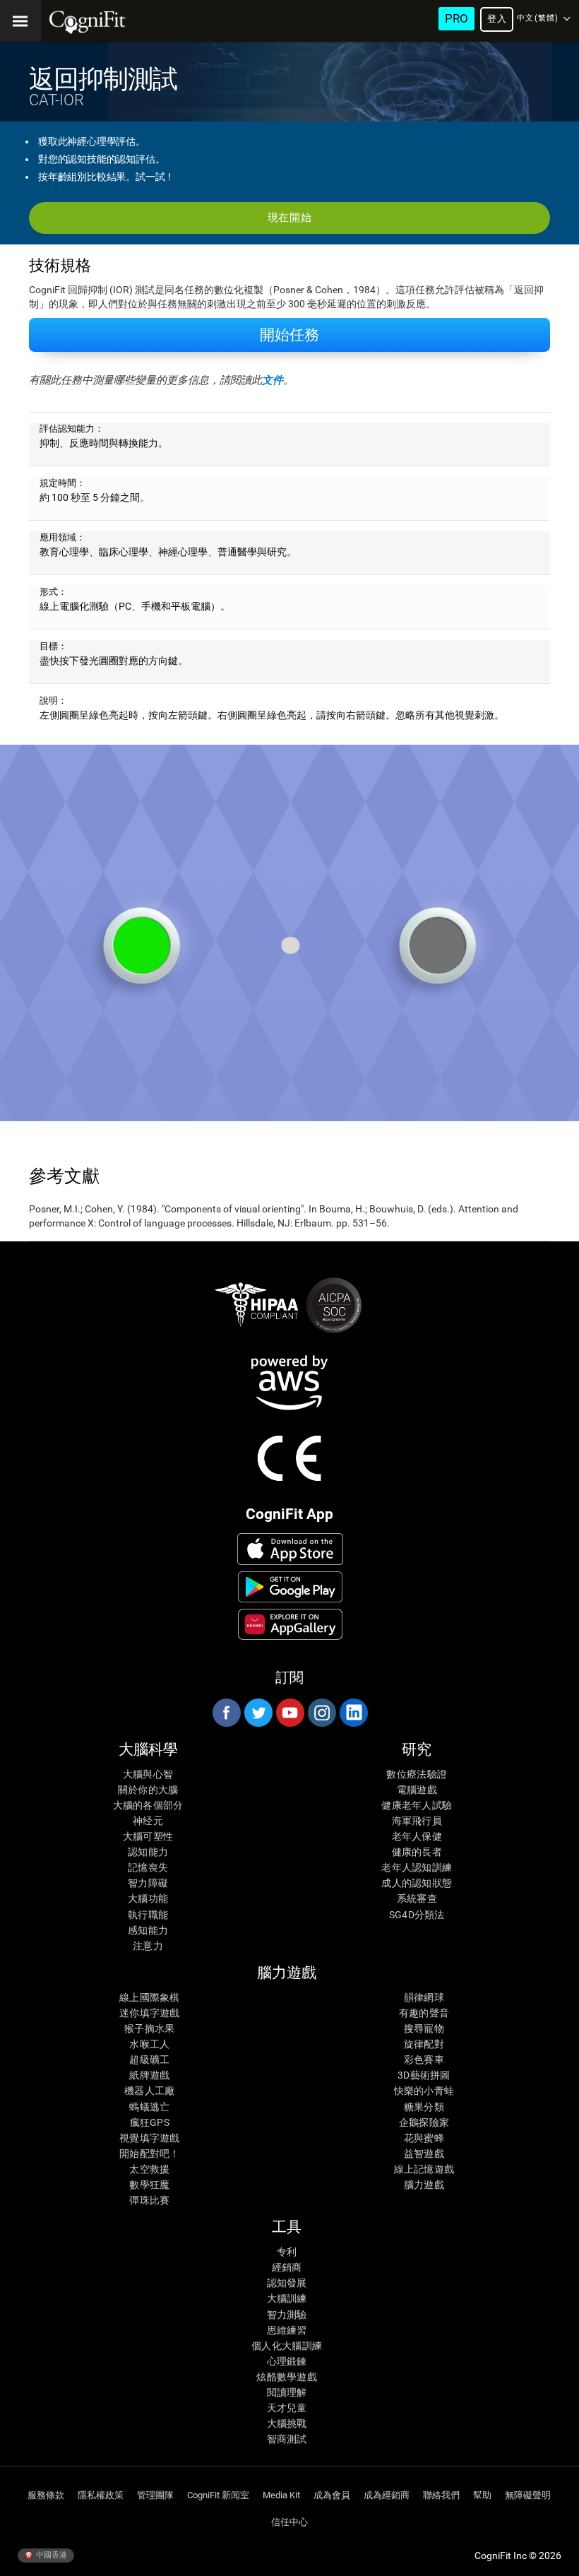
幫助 (482, 2495)
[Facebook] (226, 1713)
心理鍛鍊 (287, 2361)
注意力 (148, 1946)
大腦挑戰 (287, 2423)
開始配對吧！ (150, 2153)
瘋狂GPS (150, 2122)
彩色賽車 (424, 2060)
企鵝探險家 (424, 2122)
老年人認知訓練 (417, 1867)
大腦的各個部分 (148, 1805)
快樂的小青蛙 (424, 2091)
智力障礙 (148, 1883)
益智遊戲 (424, 2153)
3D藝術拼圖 (424, 2075)
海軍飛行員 (417, 1821)
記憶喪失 (148, 1867)
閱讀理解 (287, 2392)
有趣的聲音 (424, 2013)
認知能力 (148, 1852)
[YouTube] (289, 1713)
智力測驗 (287, 2315)
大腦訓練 (287, 2298)
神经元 (148, 1821)
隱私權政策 (101, 2495)
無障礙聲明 (528, 2495)
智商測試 (287, 2439)
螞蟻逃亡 (149, 2107)
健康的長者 (417, 1852)
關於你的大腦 (148, 1790)
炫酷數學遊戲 (287, 2377)
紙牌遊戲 (149, 2075)
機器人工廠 (149, 2091)
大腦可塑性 (148, 1836)
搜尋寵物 (424, 2028)
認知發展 (287, 2283)
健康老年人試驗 (417, 1805)
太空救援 (149, 2169)
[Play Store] (291, 1587)
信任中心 (289, 2522)
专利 (287, 2252)
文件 (273, 380)
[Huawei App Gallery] (291, 1624)
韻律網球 (424, 1997)
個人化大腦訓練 (287, 2346)
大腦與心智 (148, 1774)
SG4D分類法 (417, 1915)
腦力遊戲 (424, 2185)
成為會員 (332, 2495)
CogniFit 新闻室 (218, 2495)
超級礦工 (149, 2060)
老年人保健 (417, 1836)
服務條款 (46, 2495)
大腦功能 (148, 1898)
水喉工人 (149, 2044)
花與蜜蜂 (424, 2138)
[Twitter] (258, 1713)
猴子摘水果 (149, 2028)
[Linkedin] (353, 1713)
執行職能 (148, 1915)
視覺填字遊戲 (150, 2138)
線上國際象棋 (150, 1997)
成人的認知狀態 (417, 1883)
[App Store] (291, 1549)
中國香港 (50, 2555)
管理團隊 (155, 2495)
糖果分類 (424, 2107)
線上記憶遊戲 (424, 2169)
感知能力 (148, 1930)
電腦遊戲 (417, 1790)
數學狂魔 (149, 2185)
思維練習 (287, 2330)
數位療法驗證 (417, 1774)
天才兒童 (287, 2408)
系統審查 (417, 1898)
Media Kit (281, 2495)
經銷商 (287, 2267)
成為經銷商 (387, 2495)
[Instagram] (321, 1713)
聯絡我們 (441, 2495)
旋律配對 (424, 2044)
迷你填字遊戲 (150, 2013)
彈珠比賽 (149, 2200)
